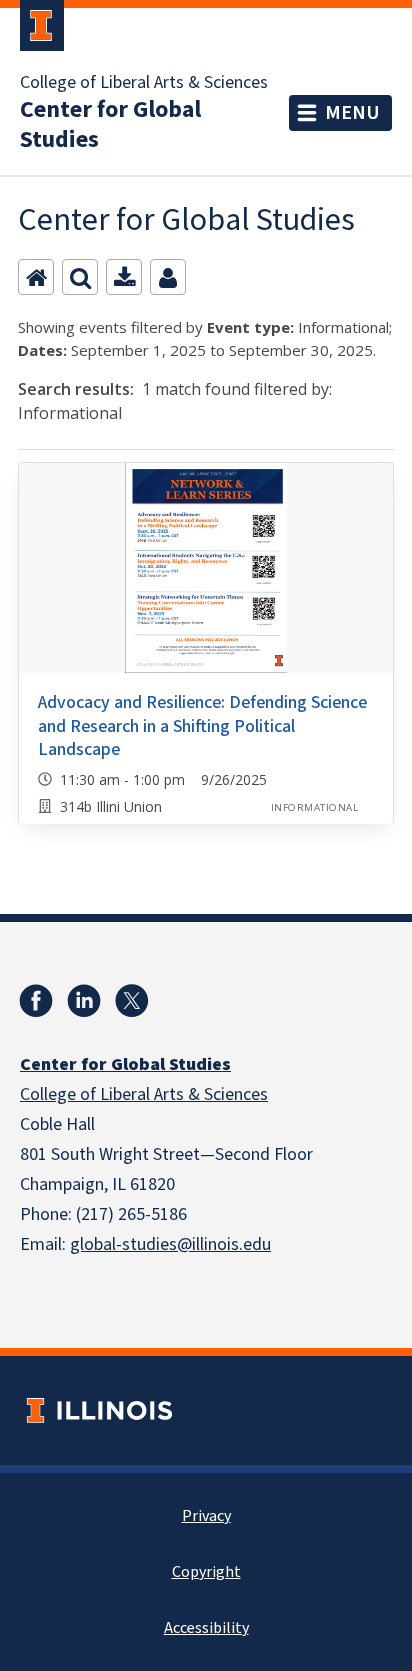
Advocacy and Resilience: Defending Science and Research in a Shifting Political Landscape (202, 726)
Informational (314, 807)
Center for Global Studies (110, 125)
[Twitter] (132, 1001)
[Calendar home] (36, 277)
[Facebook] (36, 1001)
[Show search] (80, 277)
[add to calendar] (124, 277)
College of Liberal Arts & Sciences (144, 83)
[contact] (168, 277)
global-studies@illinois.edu (170, 1244)
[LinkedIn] (84, 1001)
